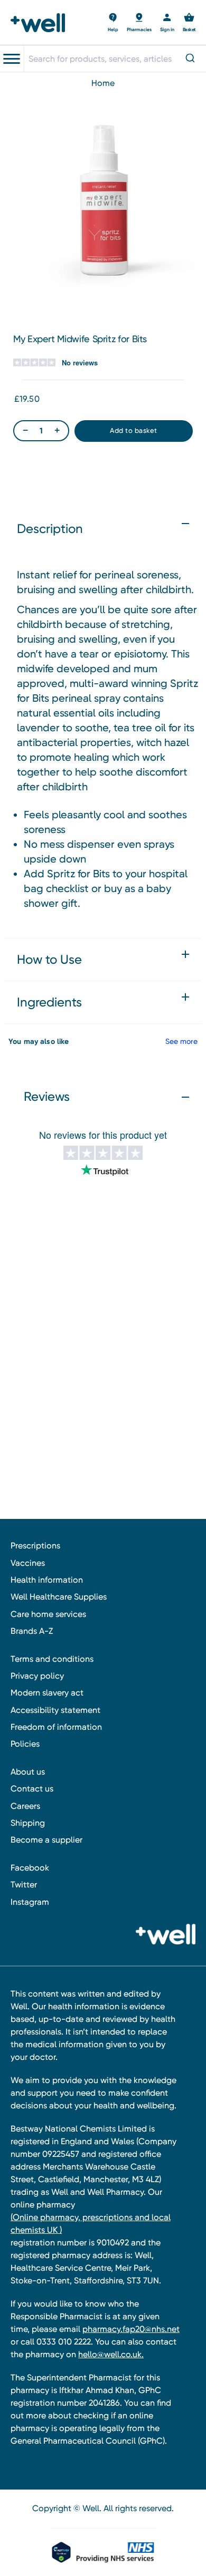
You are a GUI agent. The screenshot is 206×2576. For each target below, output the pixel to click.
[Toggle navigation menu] (12, 59)
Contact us (32, 1789)
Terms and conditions (52, 1659)
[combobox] (115, 59)
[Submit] (191, 59)
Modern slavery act (47, 1693)
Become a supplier (46, 1840)
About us (28, 1772)
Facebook (30, 1868)
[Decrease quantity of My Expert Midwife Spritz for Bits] (25, 430)
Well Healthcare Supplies (59, 1597)
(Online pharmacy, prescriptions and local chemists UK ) (91, 2224)
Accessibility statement (55, 1710)
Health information (47, 1580)
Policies (25, 1744)
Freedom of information (56, 1727)
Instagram (30, 1902)
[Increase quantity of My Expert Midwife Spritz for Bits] (57, 430)
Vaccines (28, 1563)
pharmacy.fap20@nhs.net (131, 2329)
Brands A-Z (32, 1631)
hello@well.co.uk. (111, 2354)
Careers (25, 1806)
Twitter (24, 1885)
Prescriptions (35, 1546)
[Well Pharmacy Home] (41, 23)
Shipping (28, 1823)
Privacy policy (37, 1676)
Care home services (48, 1614)
